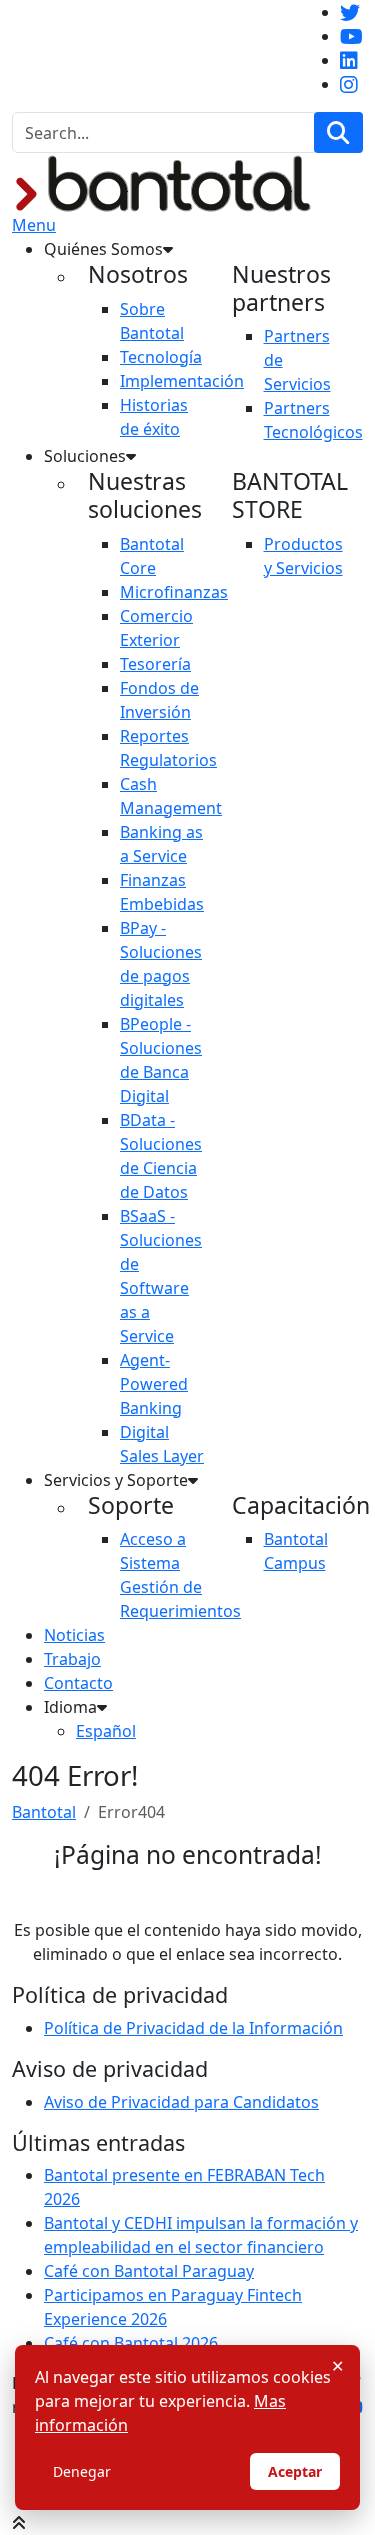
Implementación (182, 381)
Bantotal (44, 1812)
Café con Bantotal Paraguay (149, 2271)
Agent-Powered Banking (154, 1384)
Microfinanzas (174, 592)
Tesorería (155, 664)
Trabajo (72, 1659)
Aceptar (295, 2471)
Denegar (82, 2471)
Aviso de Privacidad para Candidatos (181, 2102)
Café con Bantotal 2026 (131, 2343)
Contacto (78, 1683)
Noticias (74, 1635)
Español (106, 1731)
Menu (34, 225)
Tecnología (161, 357)
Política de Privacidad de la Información (193, 2028)
